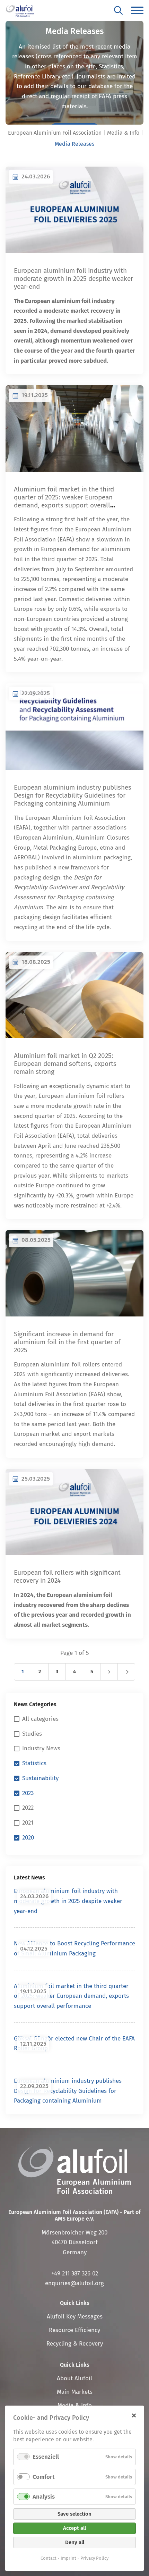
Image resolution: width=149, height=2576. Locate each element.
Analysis (44, 2497)
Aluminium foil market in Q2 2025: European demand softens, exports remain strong (65, 1064)
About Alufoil (74, 2378)
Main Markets (75, 2392)
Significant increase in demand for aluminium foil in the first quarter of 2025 (67, 1342)
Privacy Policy (94, 2558)
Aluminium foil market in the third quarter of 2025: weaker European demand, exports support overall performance (64, 501)
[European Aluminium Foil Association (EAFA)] (20, 10)
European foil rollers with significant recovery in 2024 (67, 1576)
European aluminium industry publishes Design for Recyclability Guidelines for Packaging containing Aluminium (73, 795)
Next (109, 1672)
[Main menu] (137, 10)
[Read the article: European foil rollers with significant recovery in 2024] (74, 1512)
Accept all (74, 2528)
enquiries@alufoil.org (74, 2283)
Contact (49, 2558)
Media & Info (123, 133)
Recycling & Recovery (75, 2344)
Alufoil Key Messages (75, 2317)
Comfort (43, 2477)
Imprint (68, 2558)
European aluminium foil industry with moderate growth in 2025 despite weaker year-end (73, 279)
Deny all (75, 2542)
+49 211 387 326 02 (75, 2274)
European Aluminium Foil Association (55, 133)
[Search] (118, 10)
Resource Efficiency (74, 2330)
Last (126, 1672)
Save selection (74, 2514)
